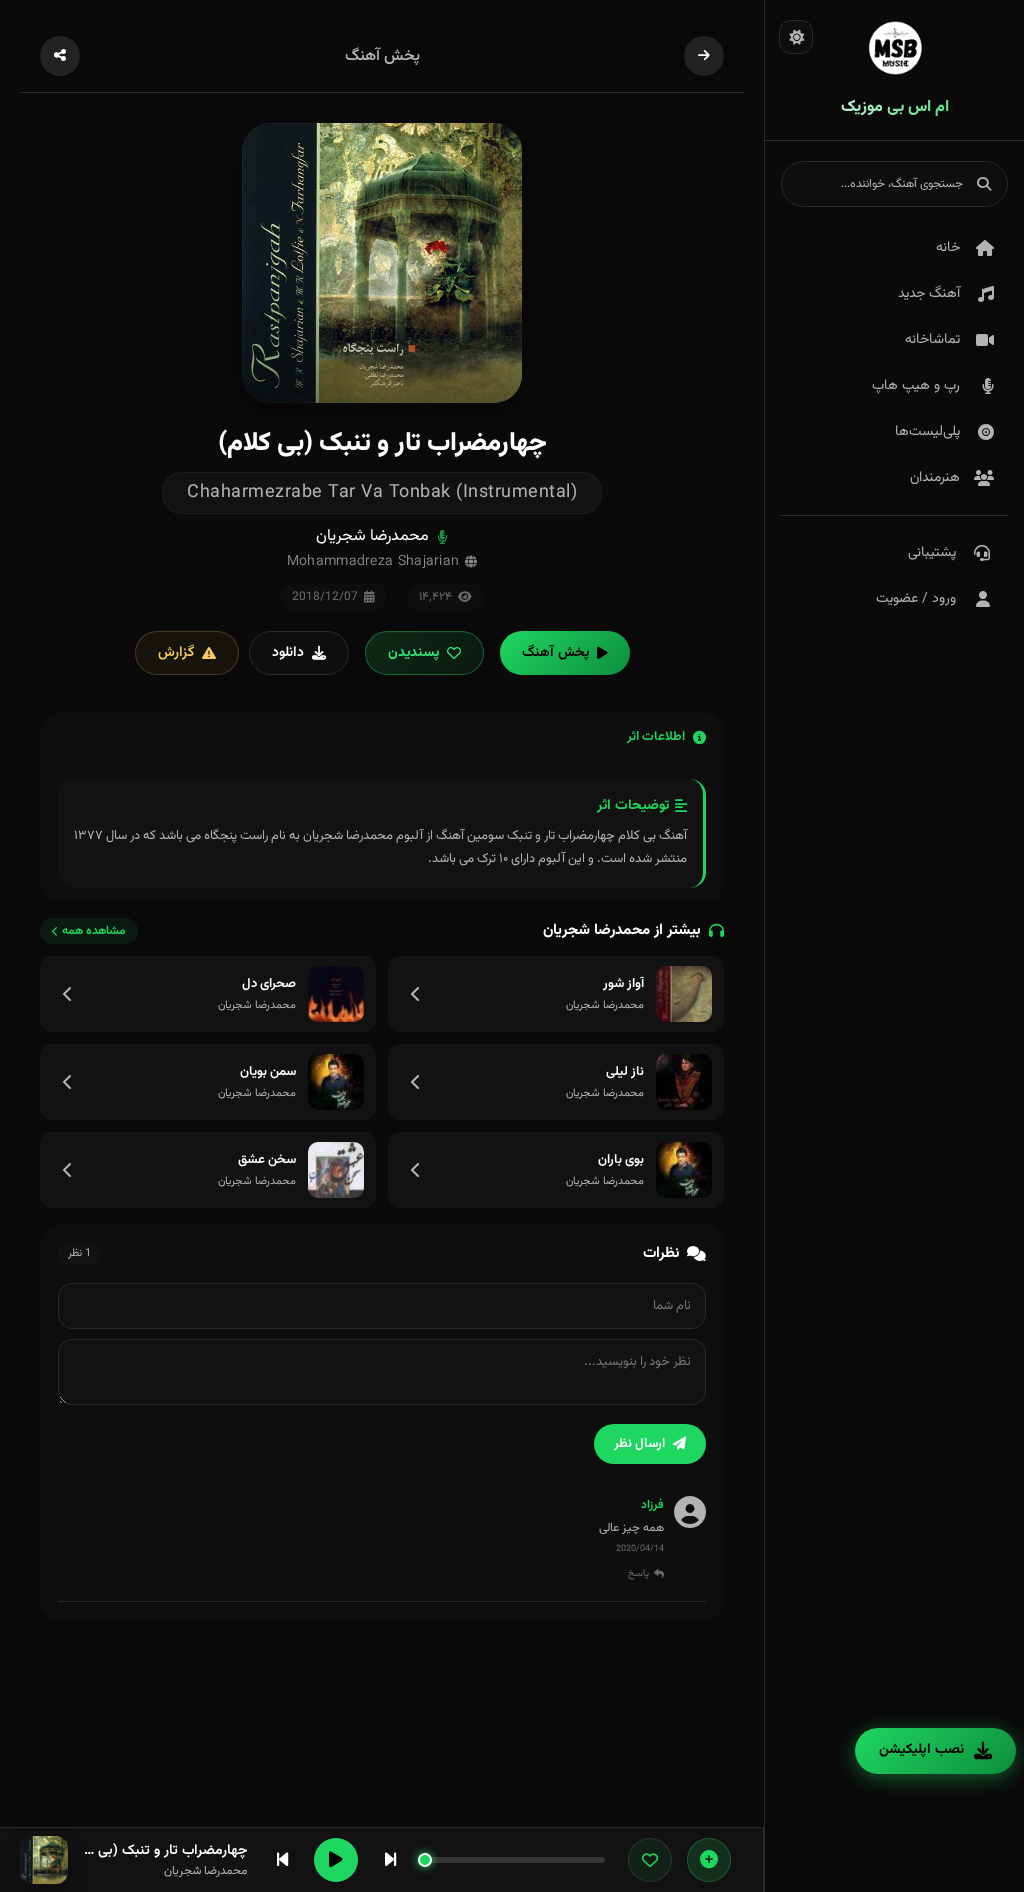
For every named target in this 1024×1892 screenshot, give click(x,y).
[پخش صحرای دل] (336, 994)
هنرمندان (935, 478)
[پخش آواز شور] (684, 994)
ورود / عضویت (916, 599)
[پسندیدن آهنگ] (650, 1860)
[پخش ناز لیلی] (684, 1082)
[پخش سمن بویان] (336, 1082)
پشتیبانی (932, 553)
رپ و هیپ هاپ (916, 386)
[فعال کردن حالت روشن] (796, 37)
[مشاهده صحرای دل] (68, 994)
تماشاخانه (932, 340)
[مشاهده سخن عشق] (68, 1170)
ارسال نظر (639, 1444)
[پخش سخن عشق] (336, 1170)
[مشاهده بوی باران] (416, 1170)
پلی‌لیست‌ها (927, 432)
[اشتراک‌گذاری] (60, 56)
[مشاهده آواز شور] (416, 994)
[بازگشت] (704, 56)
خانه (948, 248)
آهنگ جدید (929, 294)
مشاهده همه (94, 931)
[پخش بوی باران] (684, 1170)
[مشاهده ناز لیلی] (416, 1082)
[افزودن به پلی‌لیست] (709, 1860)
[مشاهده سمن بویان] (68, 1082)
